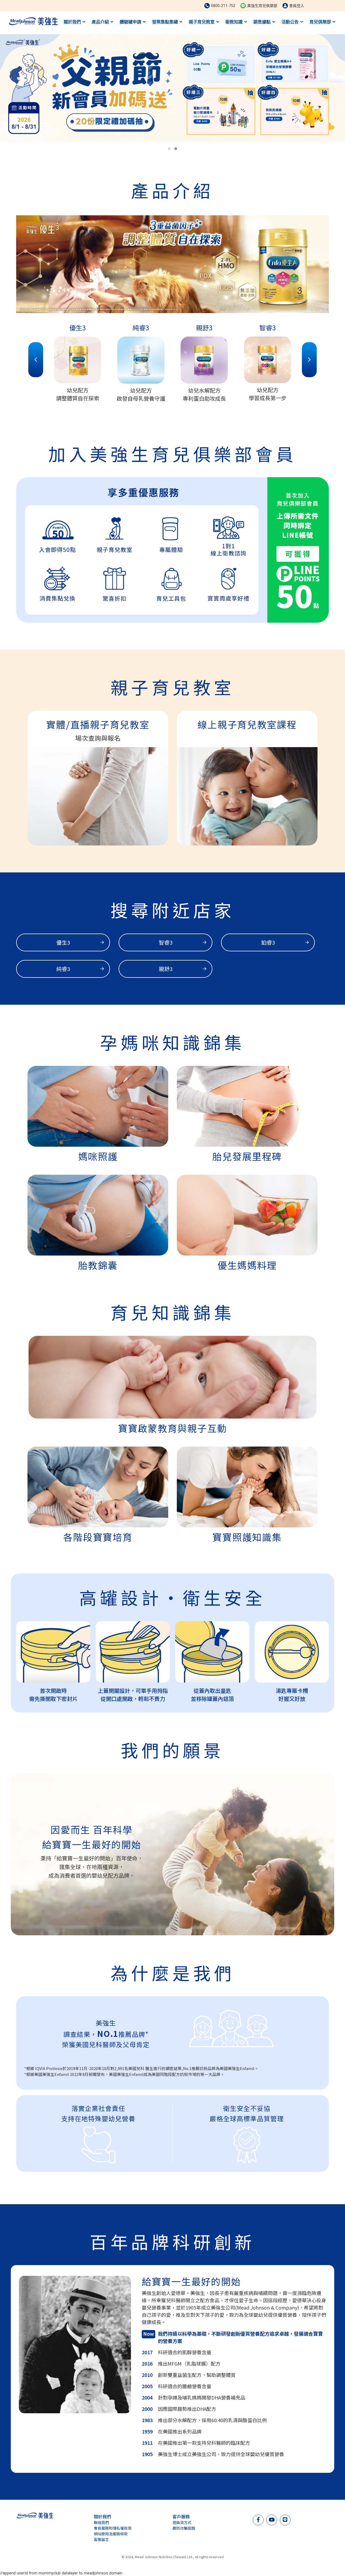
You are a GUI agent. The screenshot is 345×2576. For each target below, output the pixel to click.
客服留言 (101, 2539)
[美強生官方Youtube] (272, 2519)
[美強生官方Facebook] (258, 2519)
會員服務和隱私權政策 (113, 2528)
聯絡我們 (101, 2522)
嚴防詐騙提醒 (184, 2528)
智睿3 (166, 942)
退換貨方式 (182, 2522)
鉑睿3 (268, 942)
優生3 (63, 942)
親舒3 (166, 969)
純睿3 (63, 969)
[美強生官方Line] (285, 2519)
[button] (169, 149)
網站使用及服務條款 (111, 2534)
